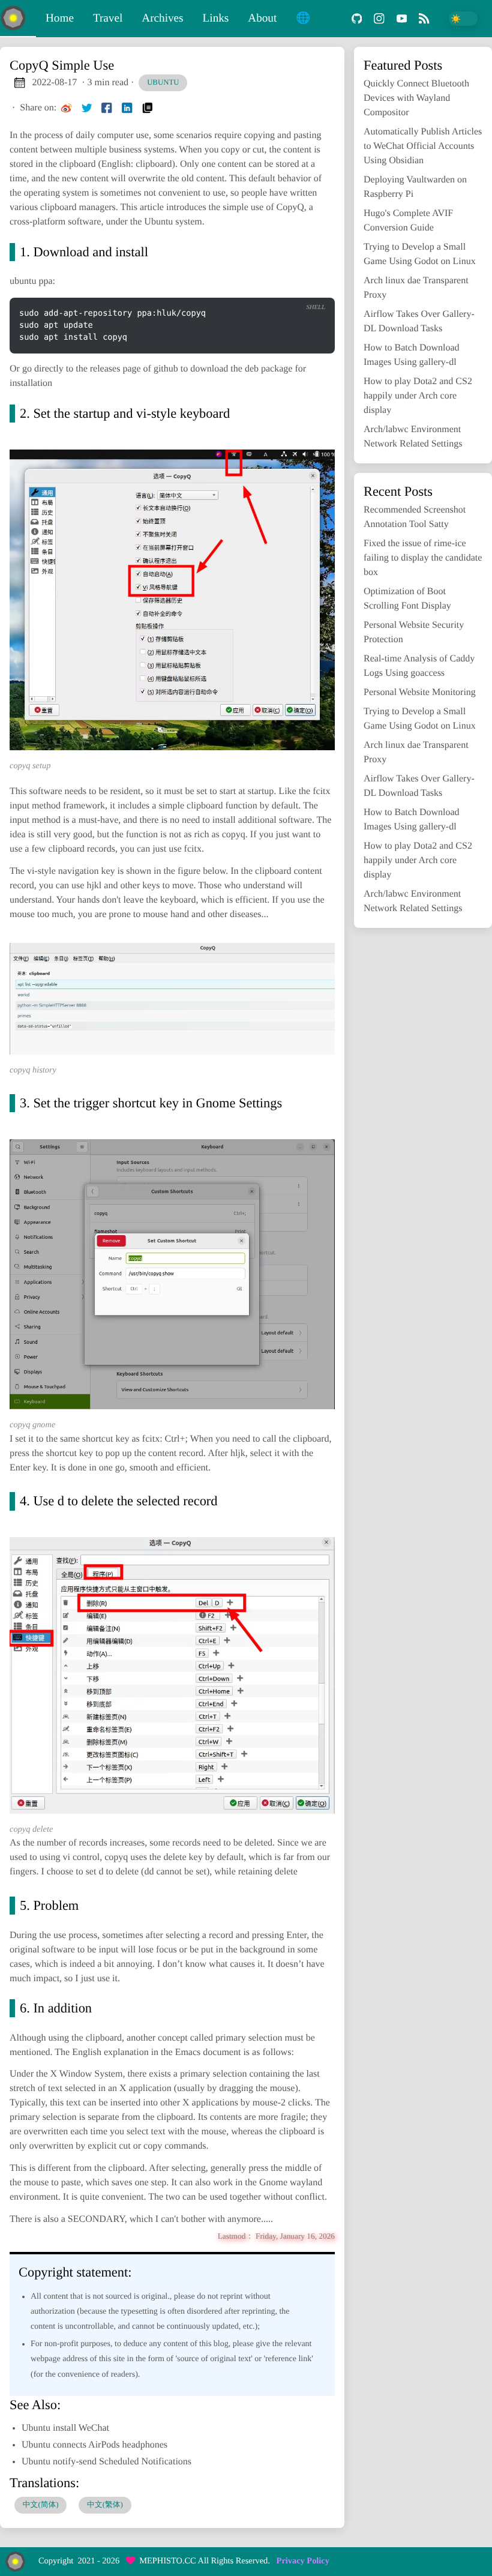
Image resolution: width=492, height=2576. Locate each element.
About (262, 18)
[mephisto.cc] (18, 19)
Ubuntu (163, 82)
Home (60, 18)
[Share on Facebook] (107, 108)
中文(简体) (41, 2505)
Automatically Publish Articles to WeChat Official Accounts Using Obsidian (423, 146)
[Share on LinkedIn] (127, 108)
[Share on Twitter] (87, 108)
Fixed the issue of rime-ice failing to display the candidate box (423, 558)
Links (216, 18)
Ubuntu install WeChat (65, 2428)
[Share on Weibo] (67, 108)
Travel (108, 18)
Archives (162, 18)
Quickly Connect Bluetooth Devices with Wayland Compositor (416, 98)
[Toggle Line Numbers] (310, 287)
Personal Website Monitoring (420, 692)
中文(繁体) (105, 2505)
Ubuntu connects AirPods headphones (94, 2445)
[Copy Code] (286, 287)
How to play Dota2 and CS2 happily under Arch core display (418, 396)
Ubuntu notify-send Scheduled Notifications (106, 2462)
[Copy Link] (148, 108)
